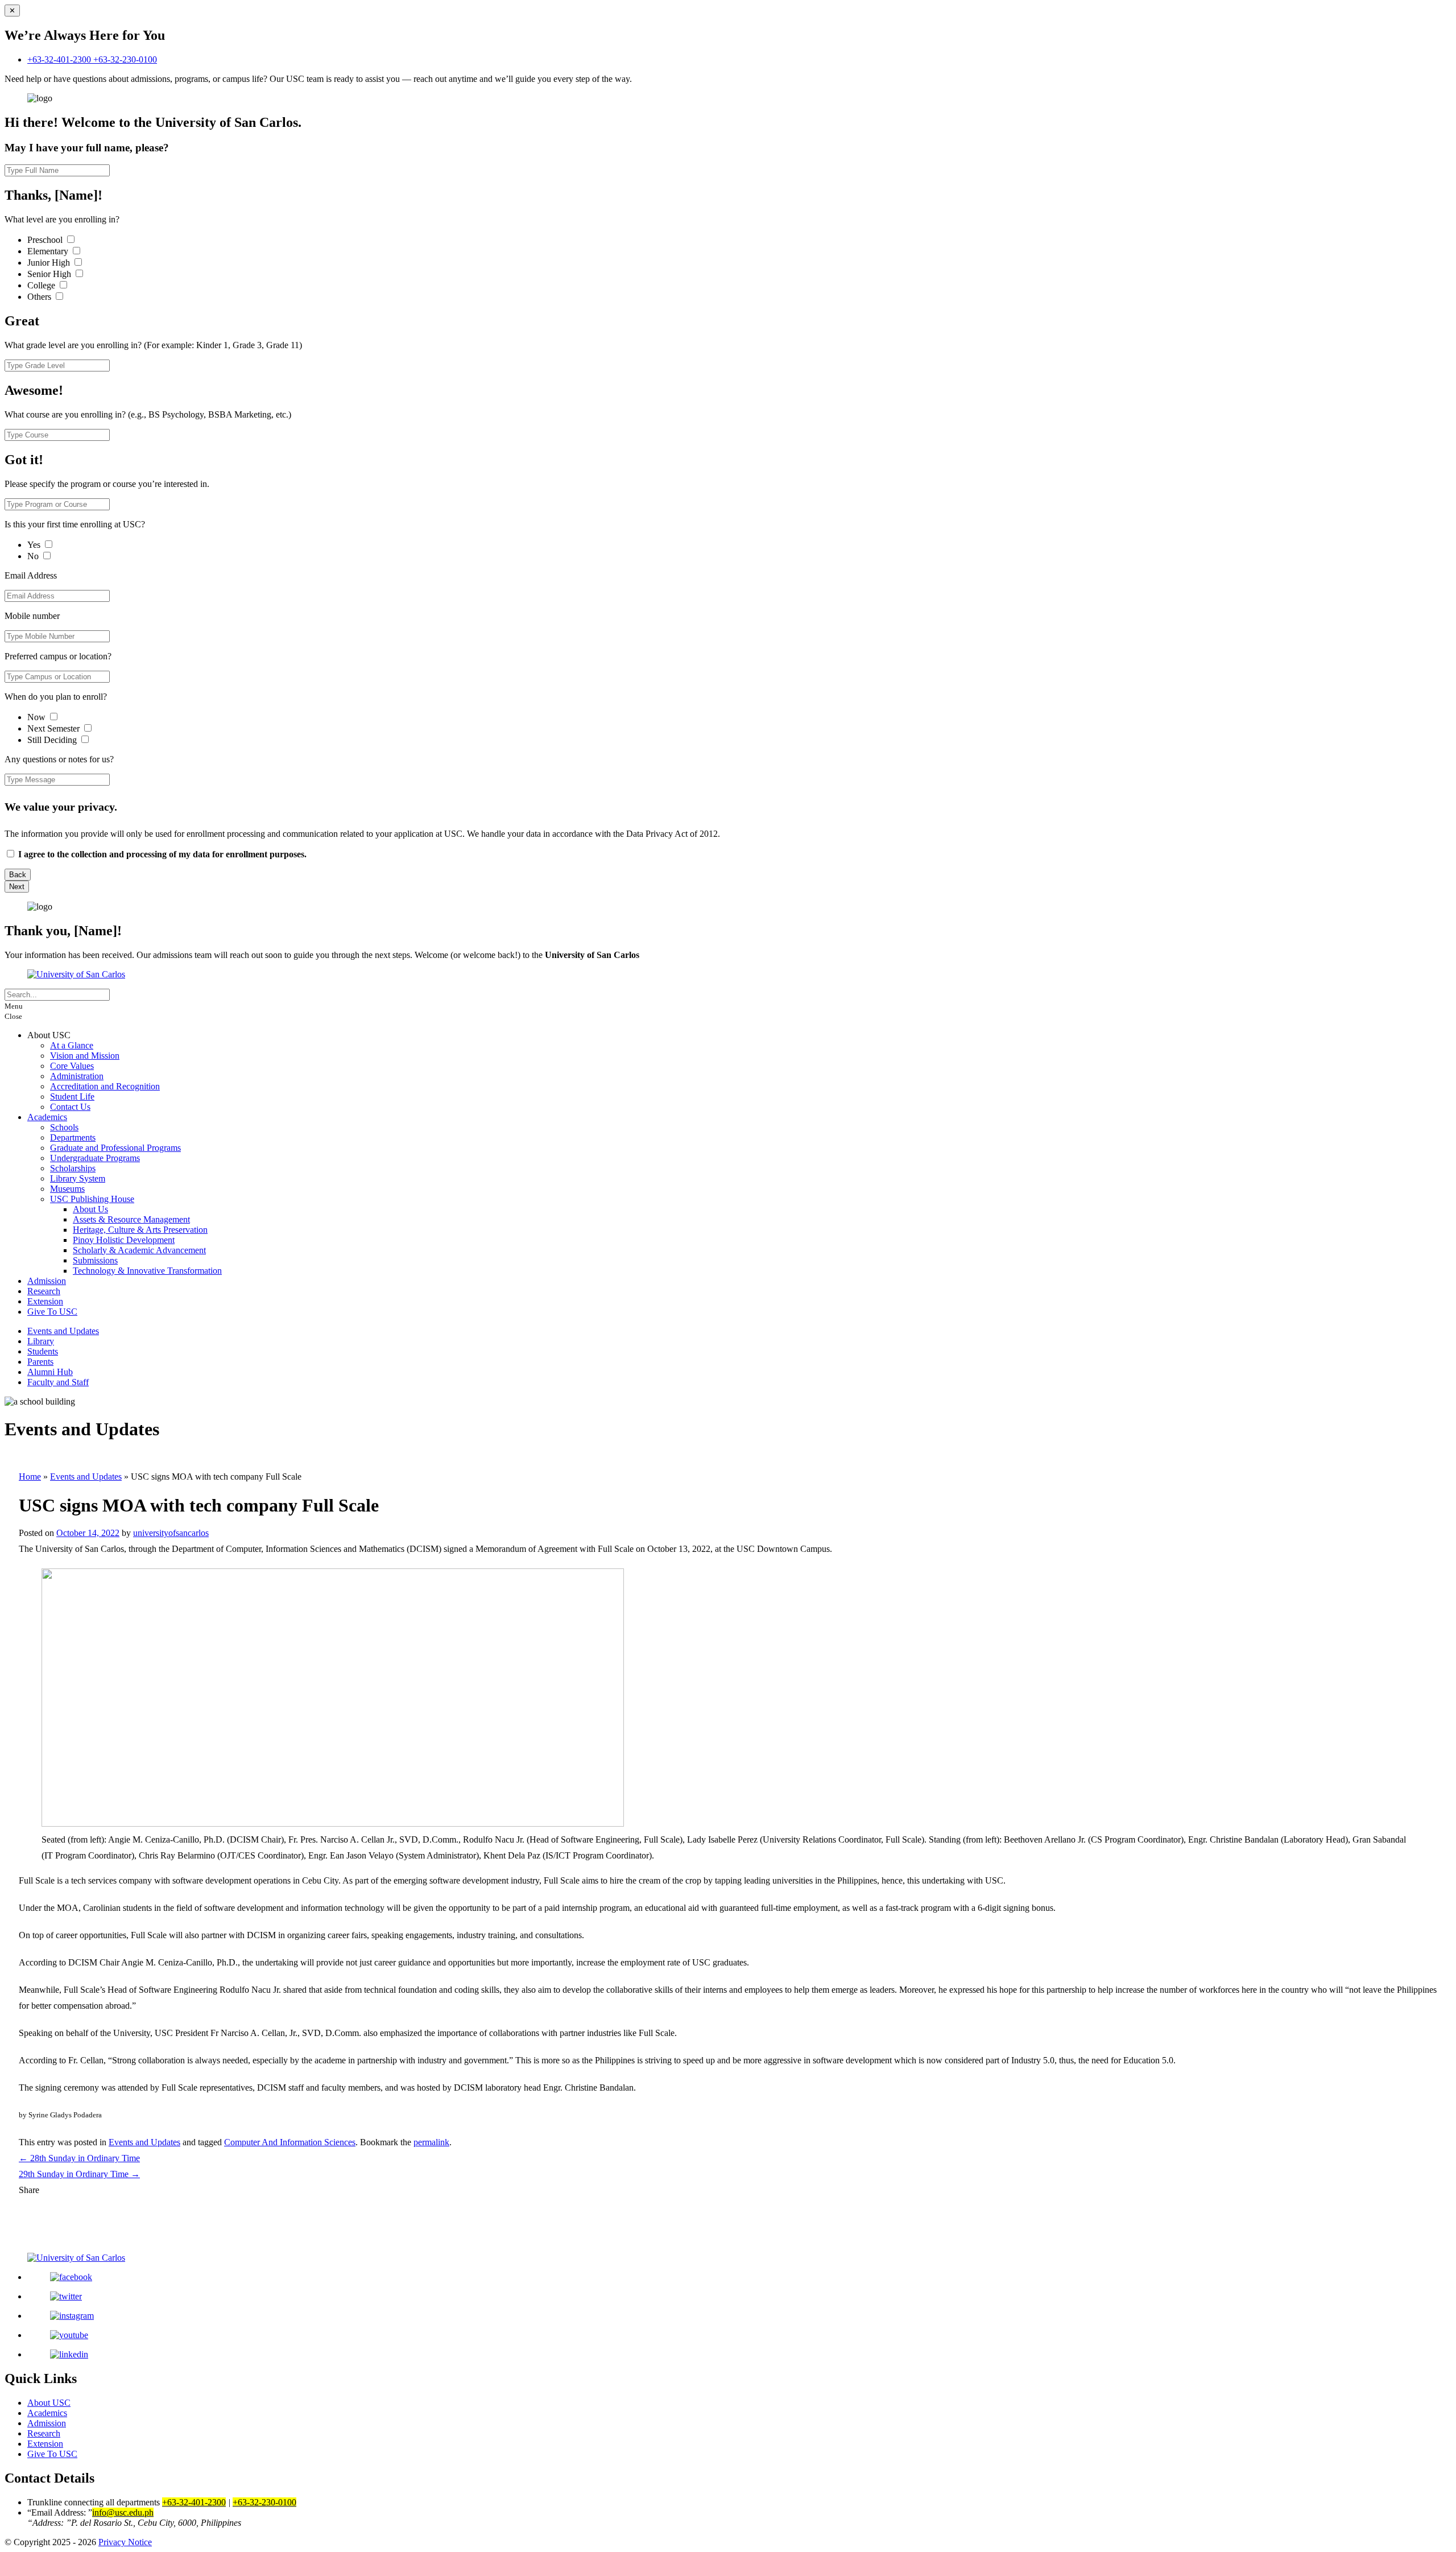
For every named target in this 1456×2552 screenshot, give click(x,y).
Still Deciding (53, 740)
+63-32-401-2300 (60, 59)
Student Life (72, 1097)
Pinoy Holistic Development (124, 1240)
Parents (40, 1362)
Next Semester (53, 728)
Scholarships (73, 1168)
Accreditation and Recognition (105, 1086)
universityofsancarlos (171, 1533)
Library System (78, 1178)
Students (43, 1351)
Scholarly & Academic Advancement (139, 1250)
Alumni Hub (50, 1372)
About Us (90, 1209)
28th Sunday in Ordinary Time (79, 2158)
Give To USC (52, 1312)
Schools (64, 1127)
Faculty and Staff (58, 1382)
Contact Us (70, 1107)
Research (44, 1291)
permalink (431, 2142)
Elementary (49, 251)
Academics (47, 1117)
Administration (77, 1076)
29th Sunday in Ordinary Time (79, 2174)
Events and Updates (63, 1331)
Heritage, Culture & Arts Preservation (140, 1230)
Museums (67, 1189)
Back (18, 875)
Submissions (95, 1260)
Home (30, 1477)
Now (38, 717)
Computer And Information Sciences (290, 2142)
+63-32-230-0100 (125, 59)
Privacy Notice (125, 2542)
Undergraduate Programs (95, 1158)
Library (41, 1341)
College (42, 285)
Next (17, 887)
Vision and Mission (85, 1056)
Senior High (50, 274)
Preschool (46, 240)
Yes (35, 545)
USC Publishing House (92, 1199)
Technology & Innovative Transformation (147, 1271)
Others (40, 297)
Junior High (50, 263)
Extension (45, 1301)
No (34, 556)
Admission (47, 1281)
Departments (73, 1137)
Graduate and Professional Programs (115, 1148)
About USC (49, 2403)
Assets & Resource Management (131, 1219)
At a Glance (72, 1045)
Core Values (72, 1066)
